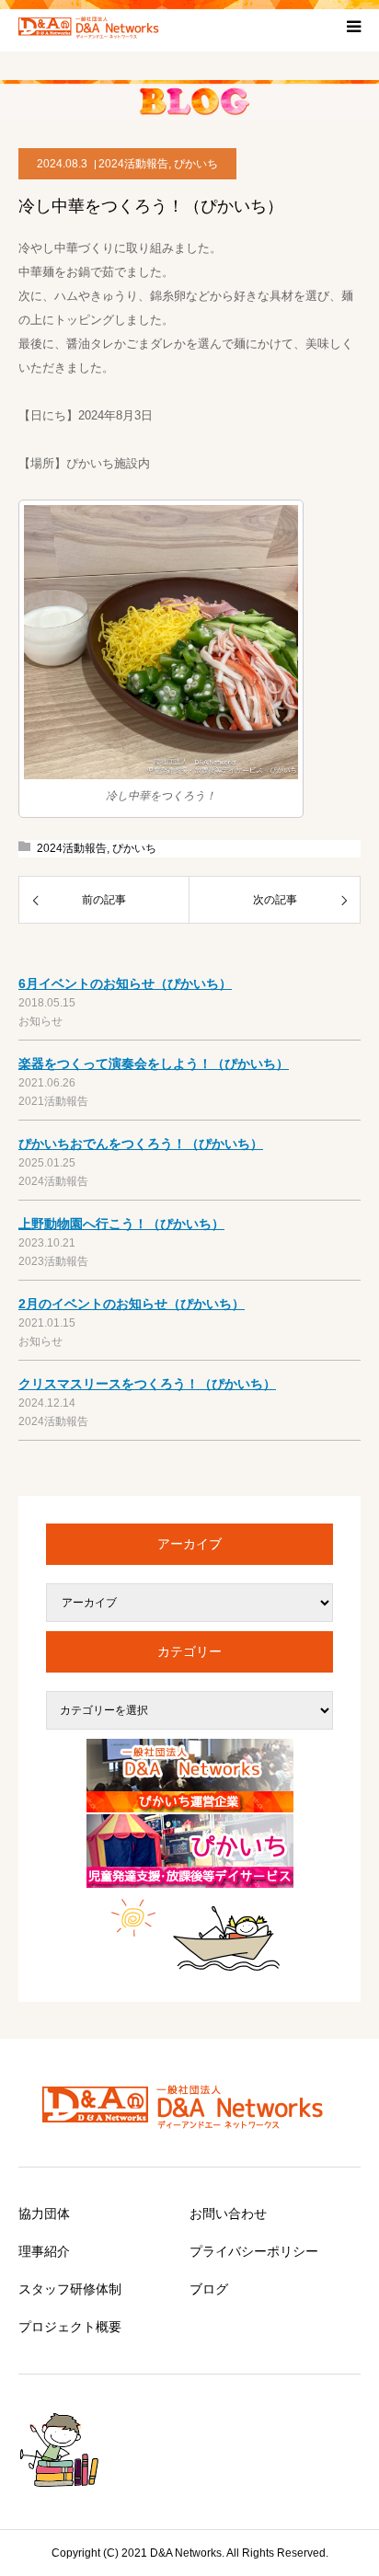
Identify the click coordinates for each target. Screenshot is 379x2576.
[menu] (353, 26)
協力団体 (44, 2214)
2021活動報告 (53, 1101)
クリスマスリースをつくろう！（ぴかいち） (147, 1384)
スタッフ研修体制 (70, 2289)
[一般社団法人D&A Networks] (92, 26)
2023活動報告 (53, 1261)
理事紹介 (44, 2251)
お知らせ (40, 1021)
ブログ (209, 2289)
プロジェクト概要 (70, 2327)
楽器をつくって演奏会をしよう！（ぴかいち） (154, 1064)
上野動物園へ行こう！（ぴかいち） (121, 1224)
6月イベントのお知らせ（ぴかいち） (125, 983)
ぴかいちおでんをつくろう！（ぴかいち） (141, 1144)
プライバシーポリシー (254, 2251)
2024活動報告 (133, 164)
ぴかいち (196, 164)
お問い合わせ (228, 2214)
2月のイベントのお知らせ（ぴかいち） (132, 1304)
